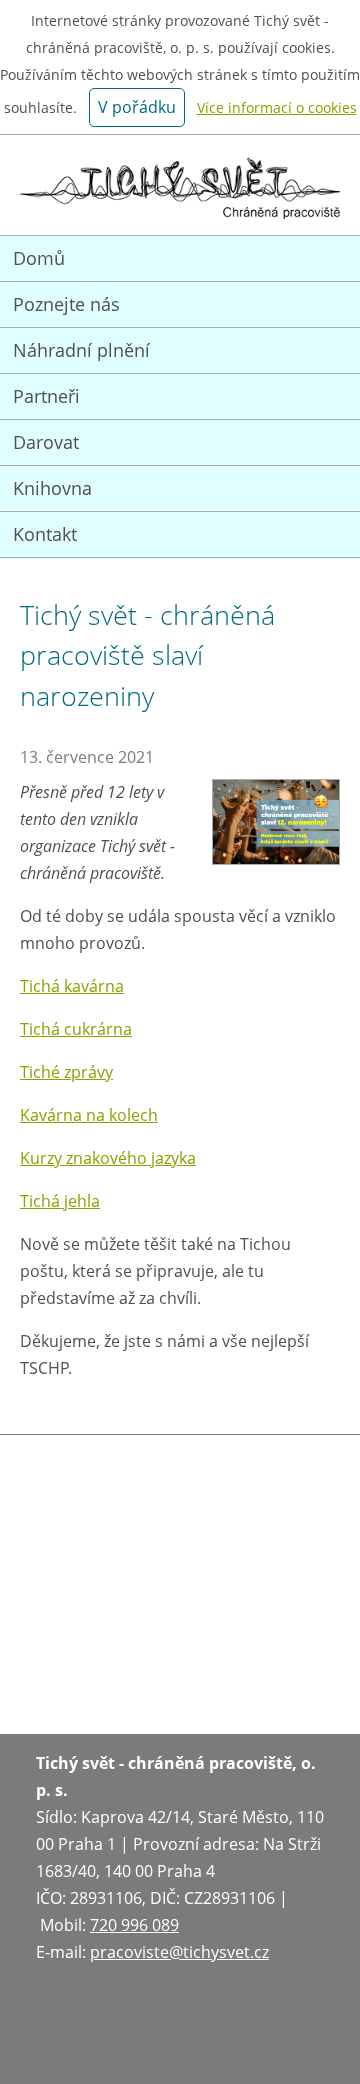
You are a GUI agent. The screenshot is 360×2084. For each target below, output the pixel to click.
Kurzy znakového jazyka (108, 1158)
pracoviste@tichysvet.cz (179, 1952)
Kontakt (45, 534)
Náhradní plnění (81, 350)
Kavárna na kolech (89, 1115)
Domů (39, 258)
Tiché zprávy (66, 1072)
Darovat (46, 442)
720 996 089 (134, 1925)
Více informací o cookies (277, 107)
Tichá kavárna (72, 986)
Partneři (46, 396)
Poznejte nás (66, 304)
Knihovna (52, 488)
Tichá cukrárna (76, 1029)
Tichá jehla (60, 1201)
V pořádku (137, 107)
